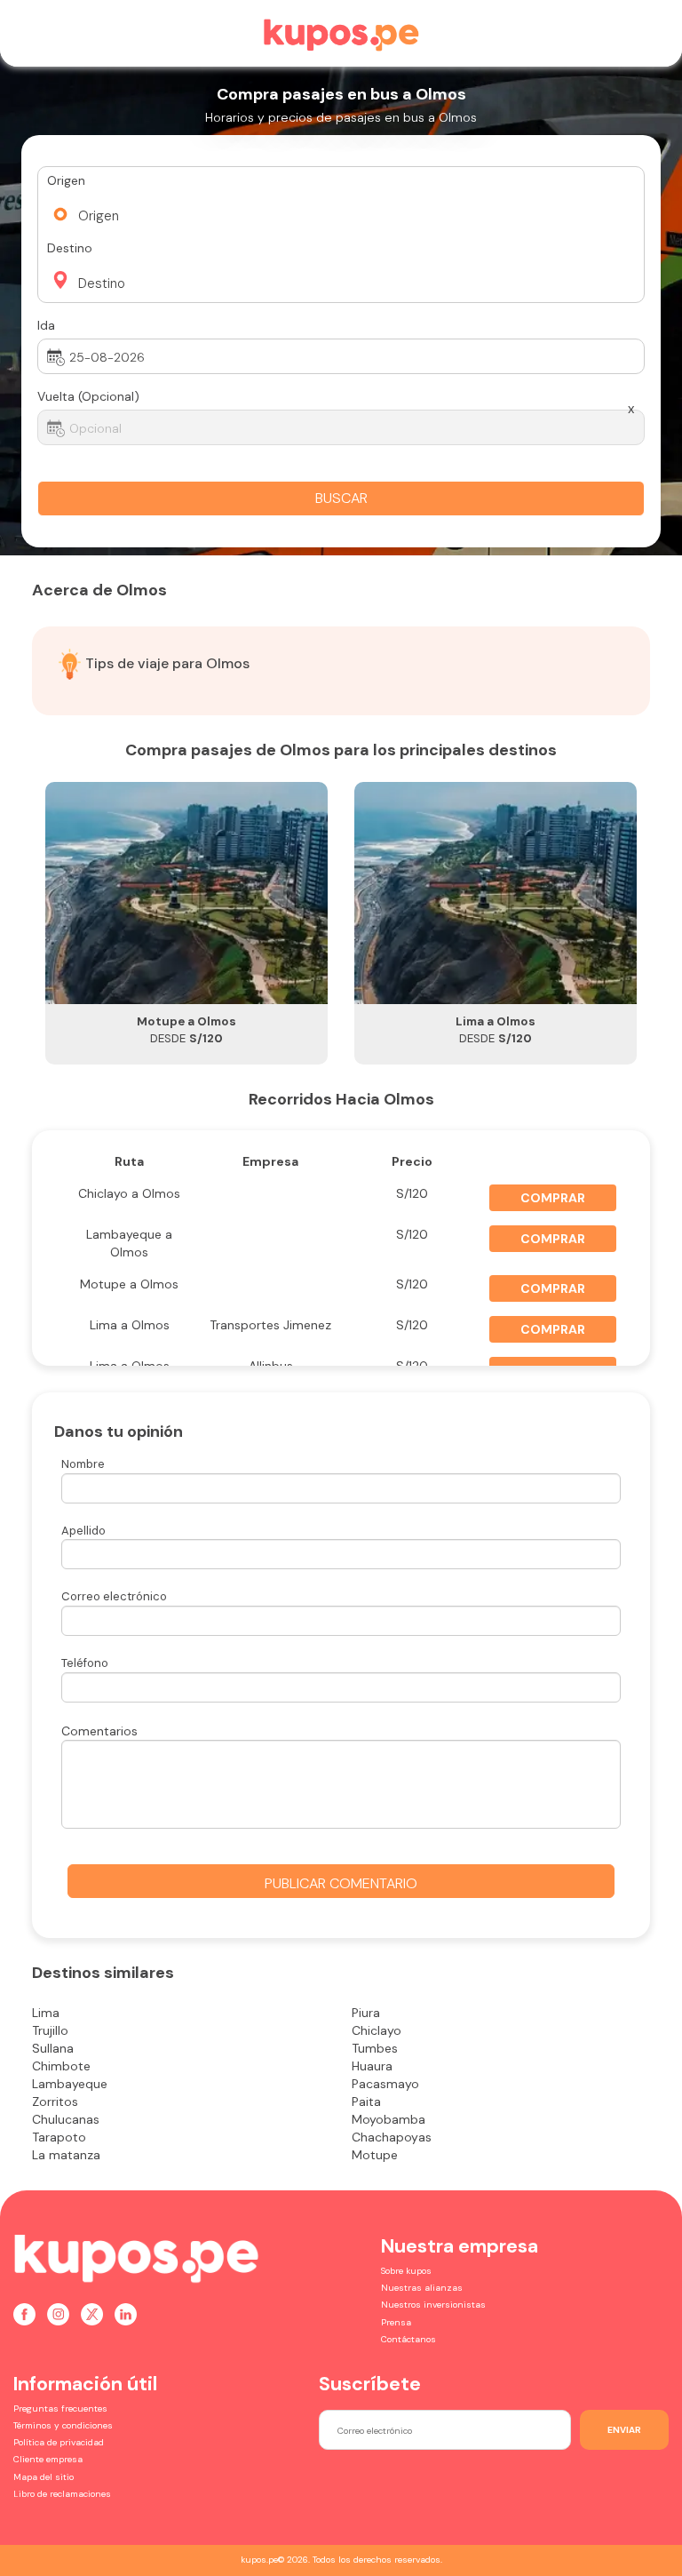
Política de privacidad (59, 2442)
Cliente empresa (48, 2459)
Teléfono (85, 1663)
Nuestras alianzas (422, 2288)
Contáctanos (408, 2339)
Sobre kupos (406, 2271)
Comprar (553, 1198)
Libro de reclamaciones (62, 2494)
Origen (66, 180)
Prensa (396, 2322)
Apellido (83, 1531)
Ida (46, 325)
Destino (70, 248)
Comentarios (99, 1731)
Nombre (83, 1464)
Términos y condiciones (63, 2425)
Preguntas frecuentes (60, 2409)
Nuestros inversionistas (433, 2305)
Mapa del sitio (44, 2477)
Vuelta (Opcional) (88, 396)
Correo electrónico (114, 1596)
